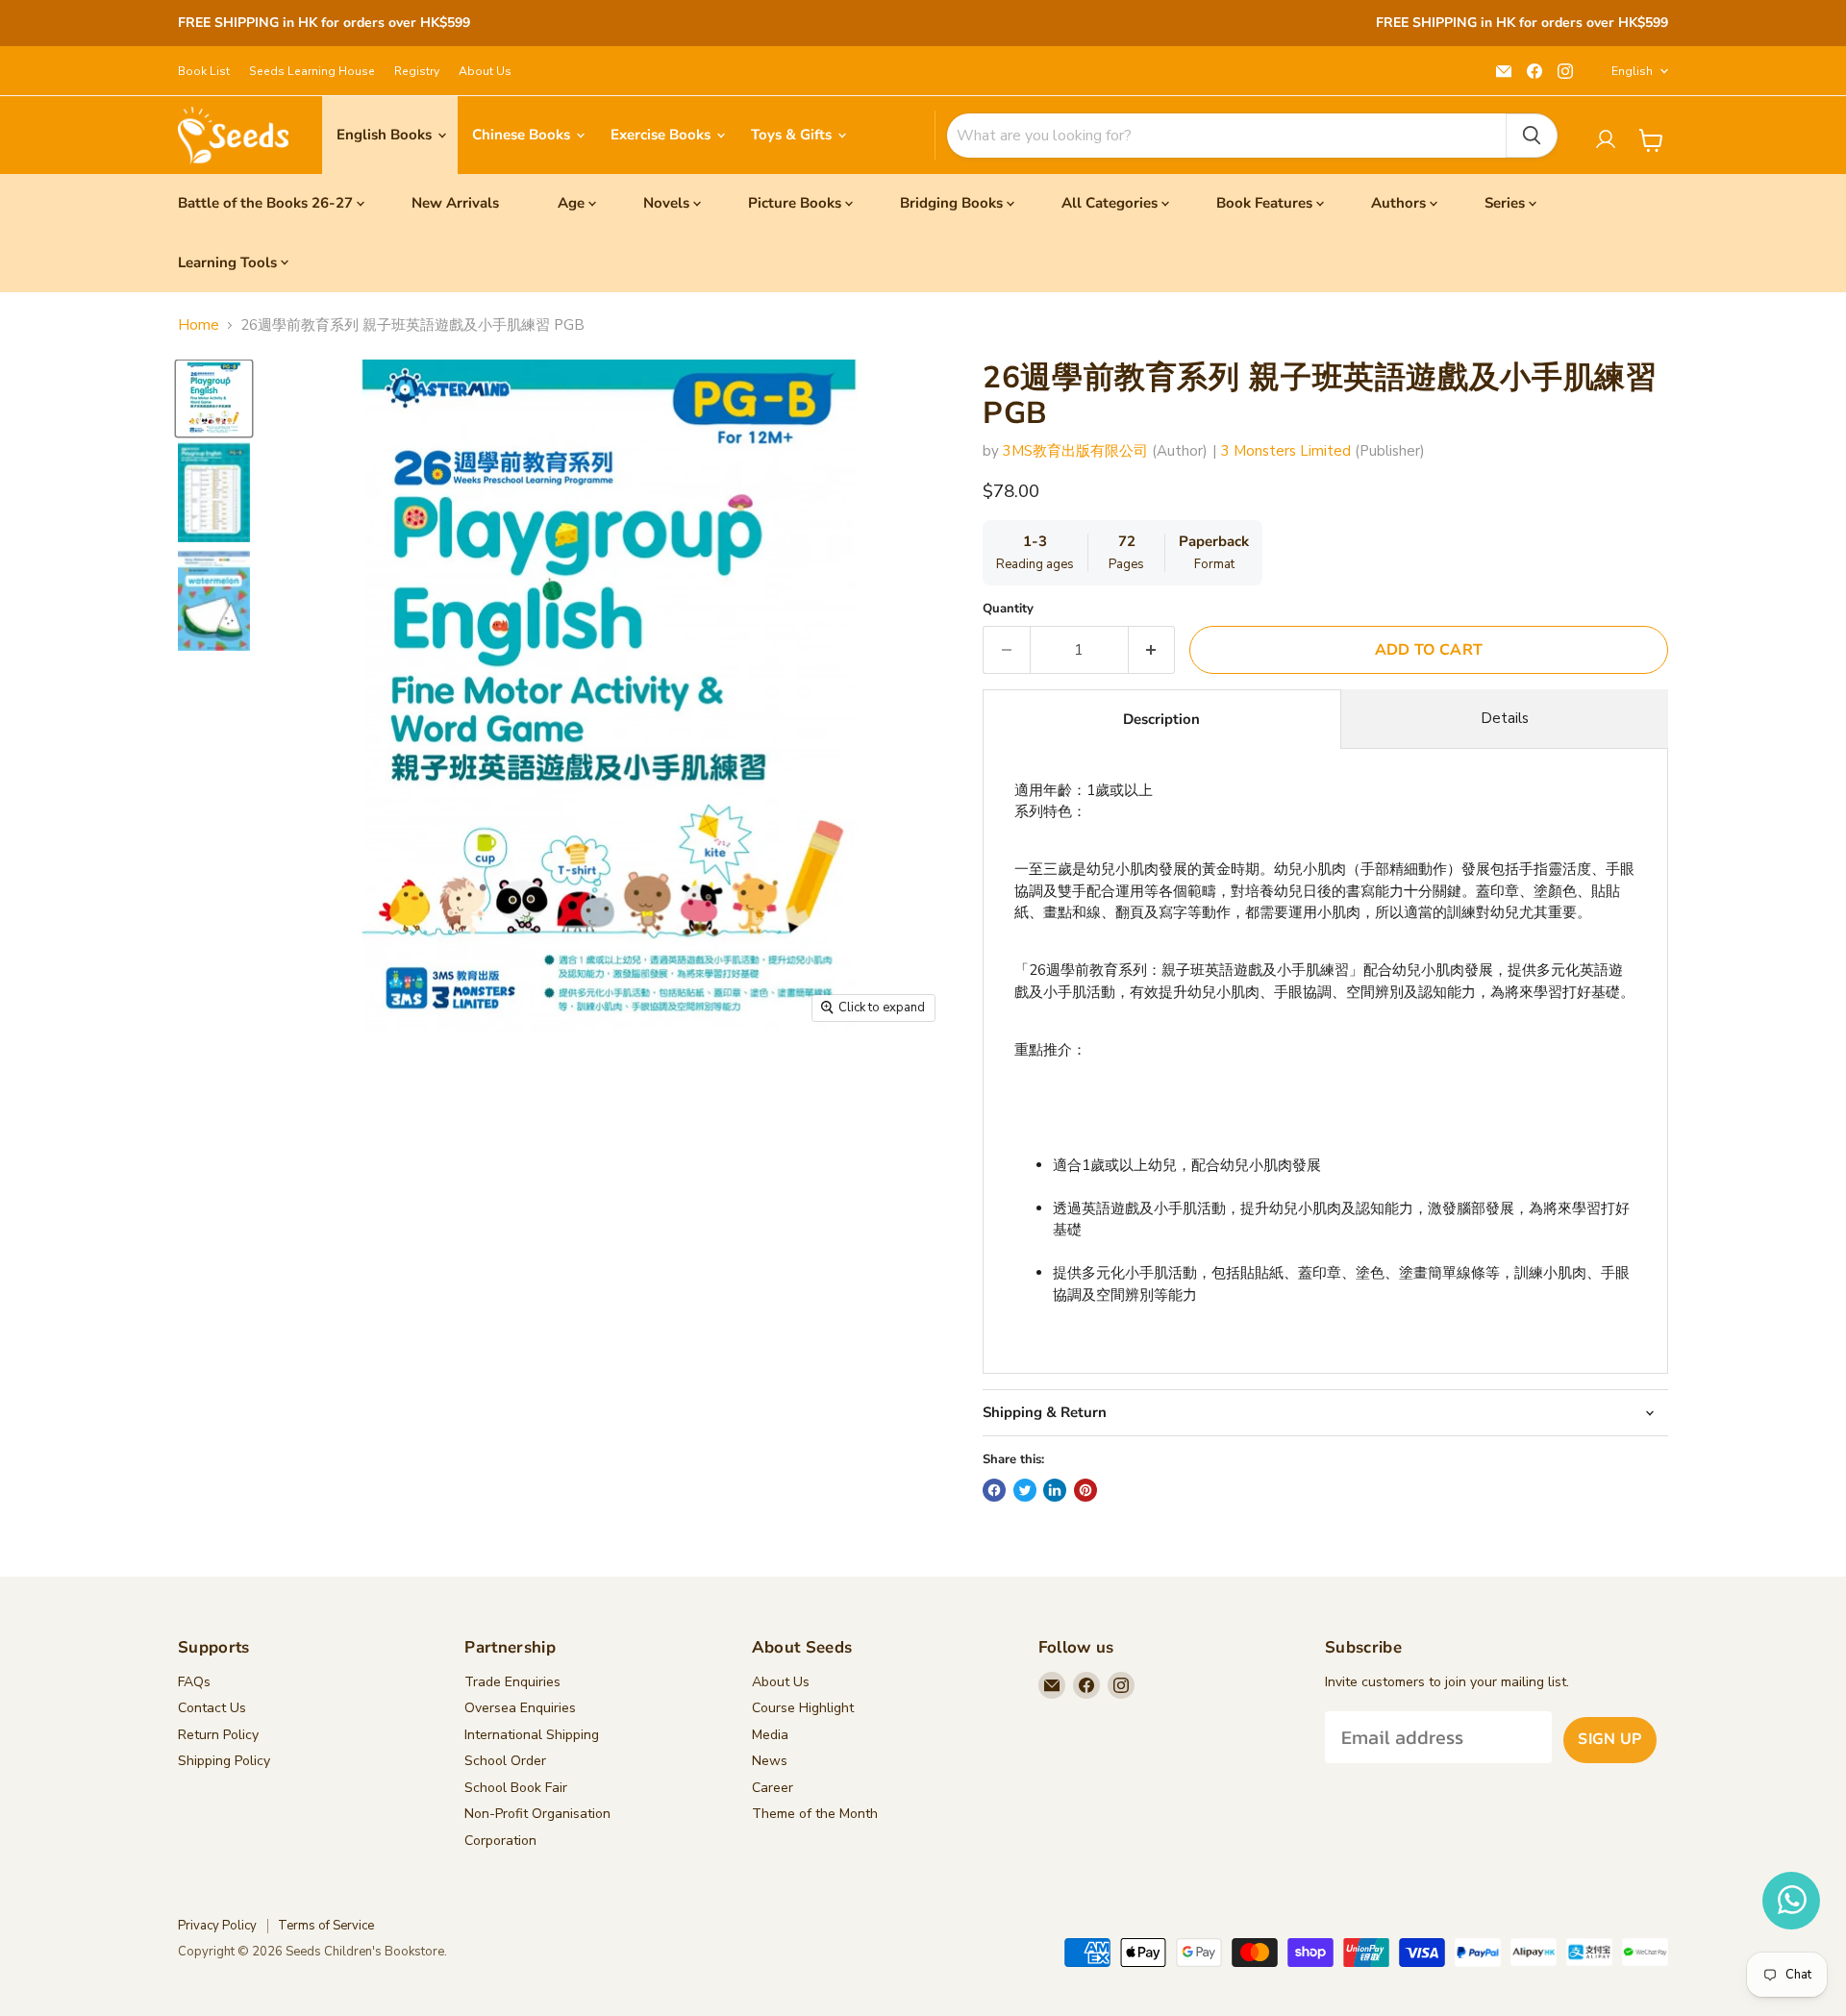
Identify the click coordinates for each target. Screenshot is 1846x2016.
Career (773, 1788)
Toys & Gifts (793, 135)
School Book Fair (516, 1788)
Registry (417, 71)
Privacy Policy (217, 1926)
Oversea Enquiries (520, 1708)
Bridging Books (951, 203)
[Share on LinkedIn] (1055, 1490)
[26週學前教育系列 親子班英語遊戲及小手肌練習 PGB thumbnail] (214, 398)
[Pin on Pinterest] (1085, 1490)
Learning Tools (227, 262)
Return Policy (218, 1735)
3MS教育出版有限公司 (1075, 451)
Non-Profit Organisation (537, 1814)
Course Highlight (803, 1708)
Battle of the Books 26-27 (265, 203)
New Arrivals (455, 203)
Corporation (500, 1841)
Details (1505, 718)
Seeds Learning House (312, 71)
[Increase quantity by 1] (1152, 650)
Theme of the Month (815, 1814)
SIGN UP (1609, 1739)
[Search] (1532, 136)
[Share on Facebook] (994, 1490)
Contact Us (212, 1708)
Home (199, 325)
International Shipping (532, 1735)
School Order (505, 1761)
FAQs (194, 1682)
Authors (1398, 203)
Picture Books (795, 203)
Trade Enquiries (512, 1682)
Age (571, 203)
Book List (204, 71)
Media (770, 1735)
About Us (485, 71)
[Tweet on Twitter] (1025, 1490)
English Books (386, 135)
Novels (666, 203)
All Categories (1110, 203)
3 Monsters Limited (1286, 451)
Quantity (1008, 609)
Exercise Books (662, 135)
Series (1505, 203)
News (770, 1761)
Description (1161, 719)
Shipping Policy (224, 1761)
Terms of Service (326, 1926)
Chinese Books (523, 135)
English (1632, 71)
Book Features (1264, 203)
